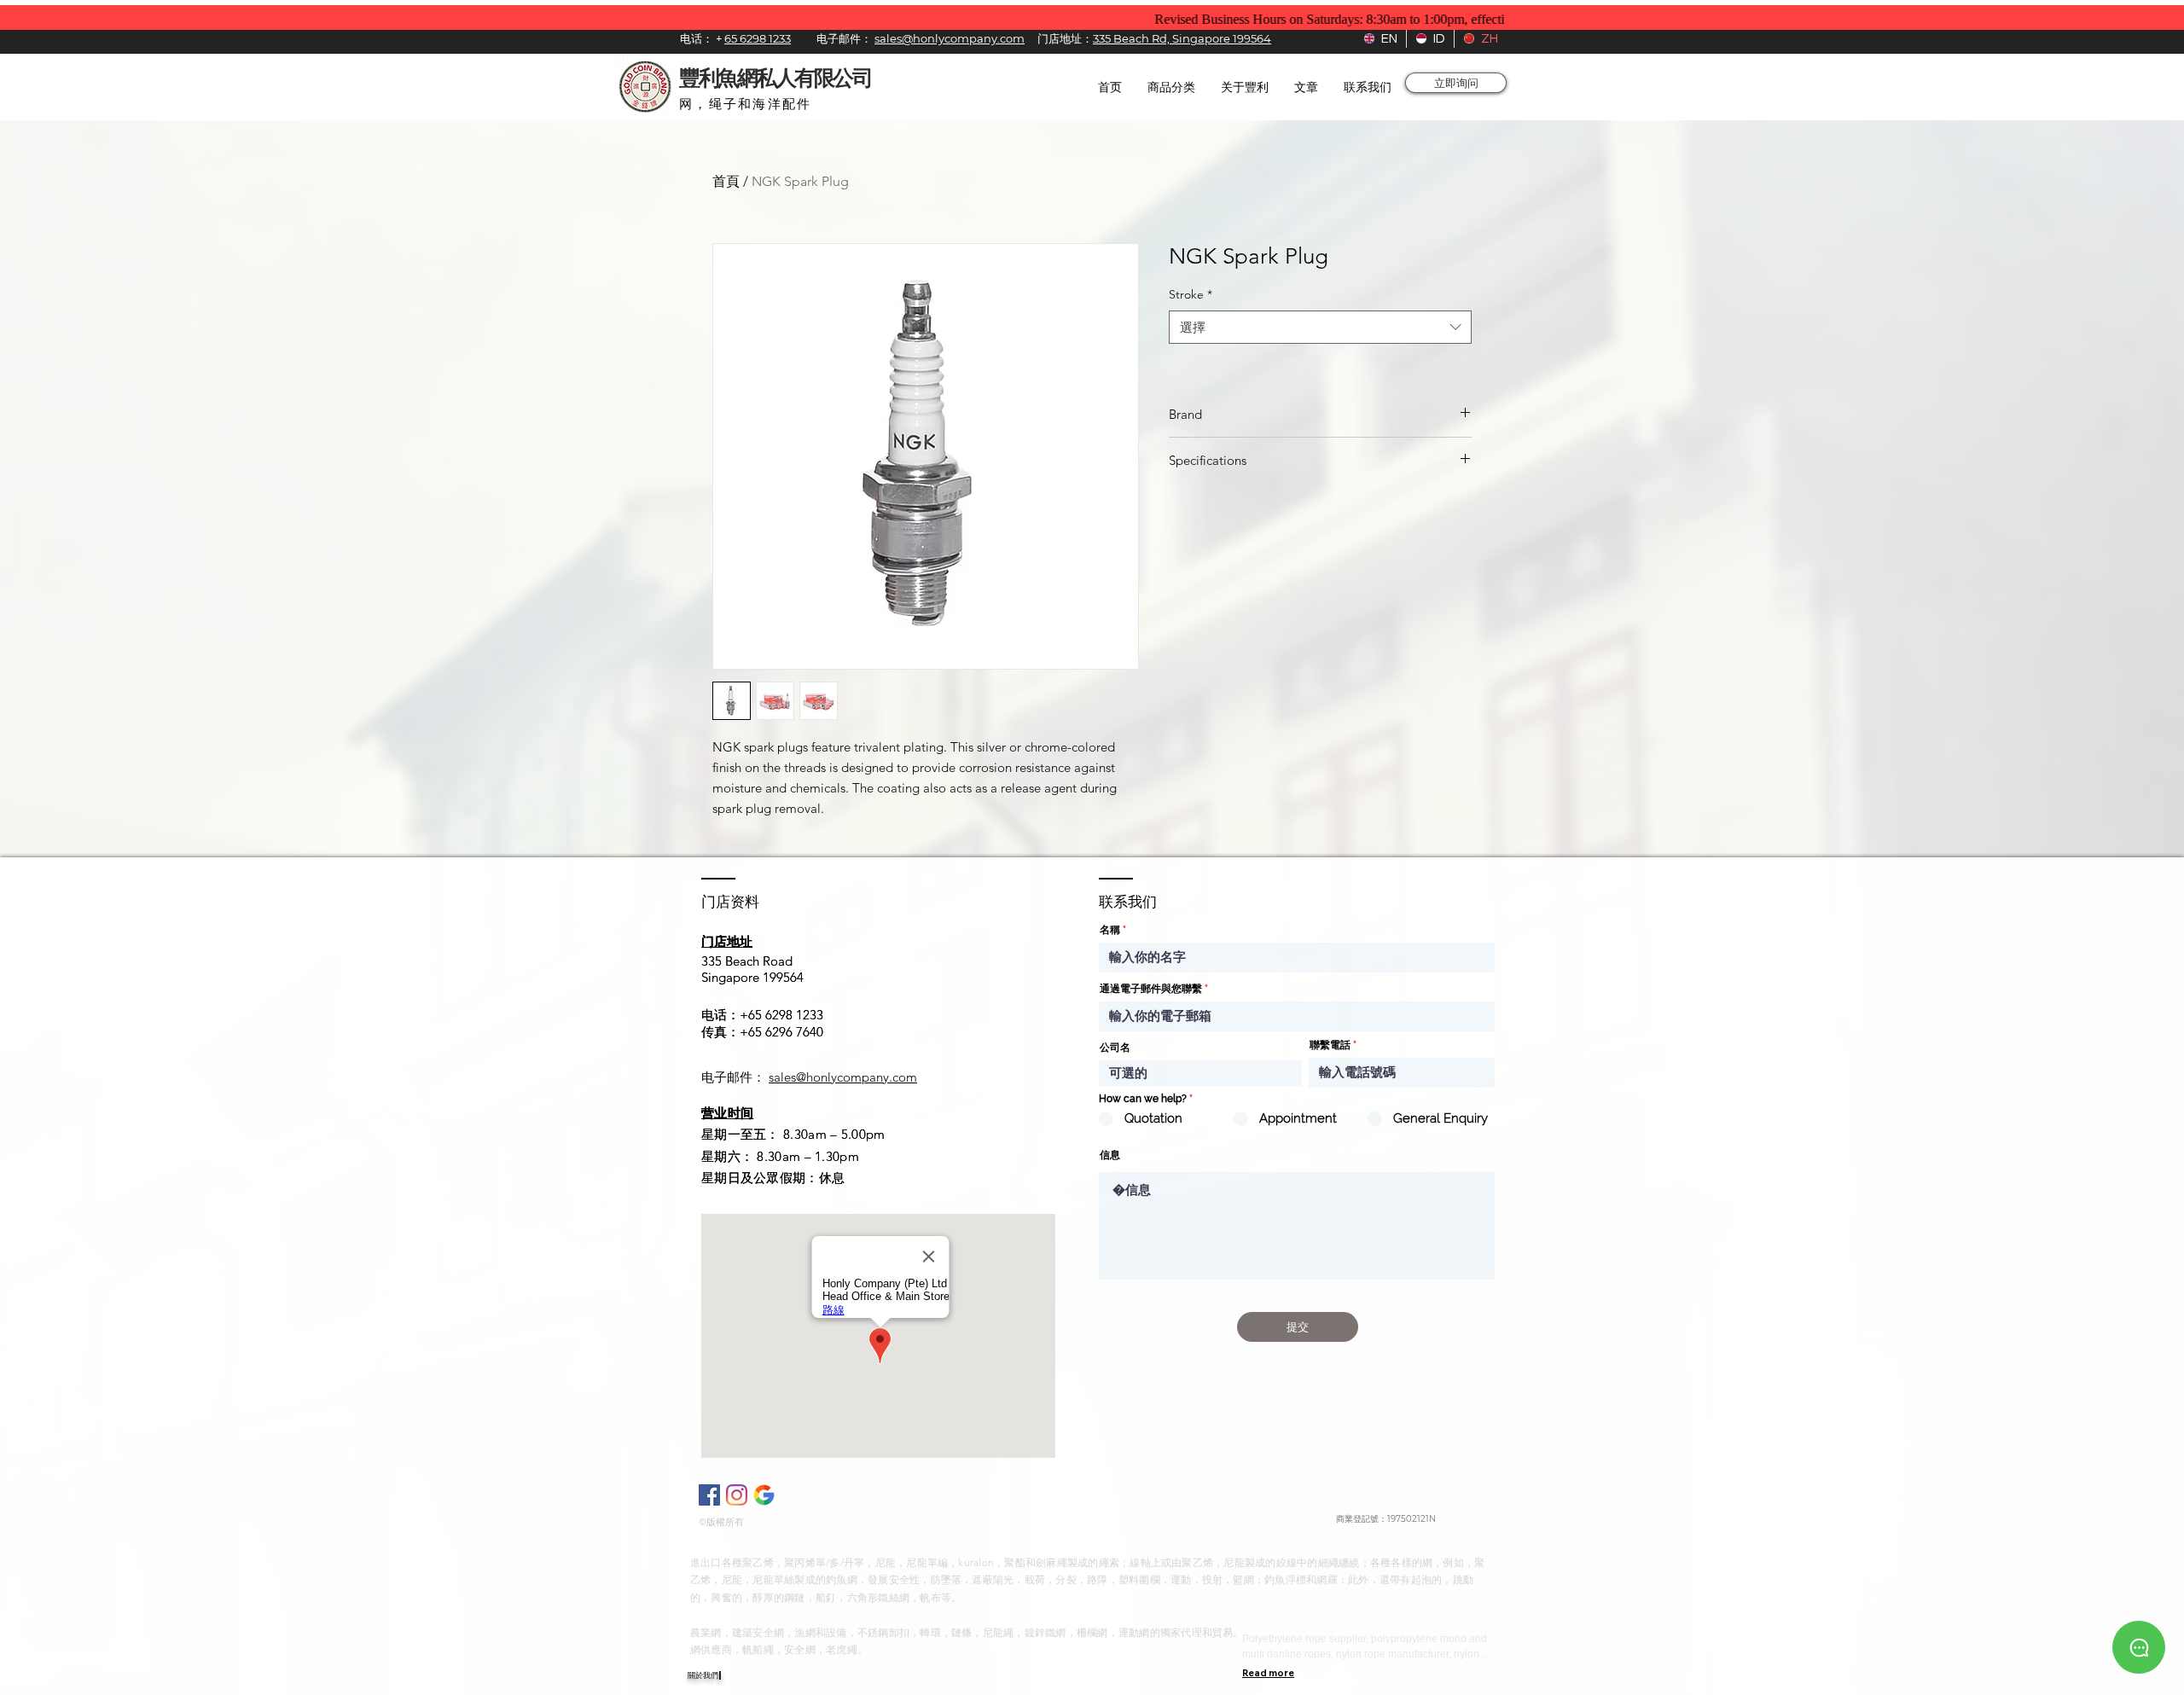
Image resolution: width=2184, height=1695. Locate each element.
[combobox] (1320, 327)
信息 (1110, 1155)
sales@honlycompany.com (843, 1077)
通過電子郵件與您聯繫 (1151, 989)
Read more (1268, 1673)
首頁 (726, 181)
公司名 (1115, 1048)
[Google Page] (764, 1495)
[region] (2139, 1645)
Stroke (1191, 294)
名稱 (1110, 930)
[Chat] (2139, 1647)
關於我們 (703, 1675)
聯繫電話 (1330, 1045)
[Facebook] (709, 1495)
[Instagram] (737, 1495)
